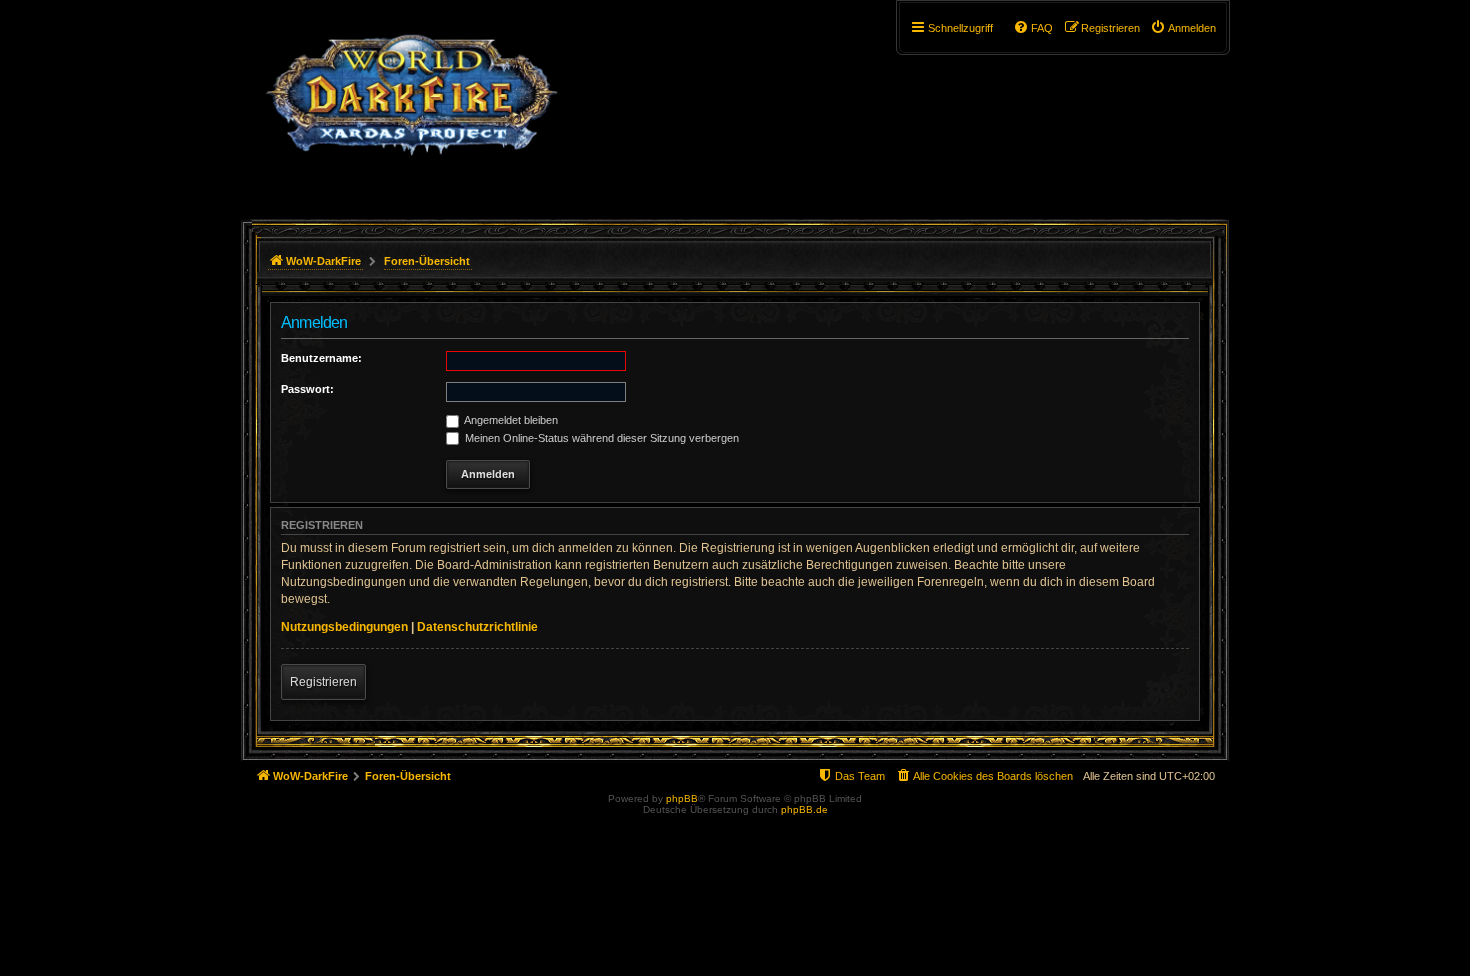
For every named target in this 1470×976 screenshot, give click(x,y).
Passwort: (307, 389)
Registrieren (323, 682)
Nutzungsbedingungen (344, 627)
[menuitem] (1183, 28)
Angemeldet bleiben (510, 420)
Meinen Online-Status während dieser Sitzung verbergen (600, 438)
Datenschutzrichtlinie (477, 627)
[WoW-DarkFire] (411, 105)
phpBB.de (804, 809)
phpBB (682, 798)
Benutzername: (321, 358)
